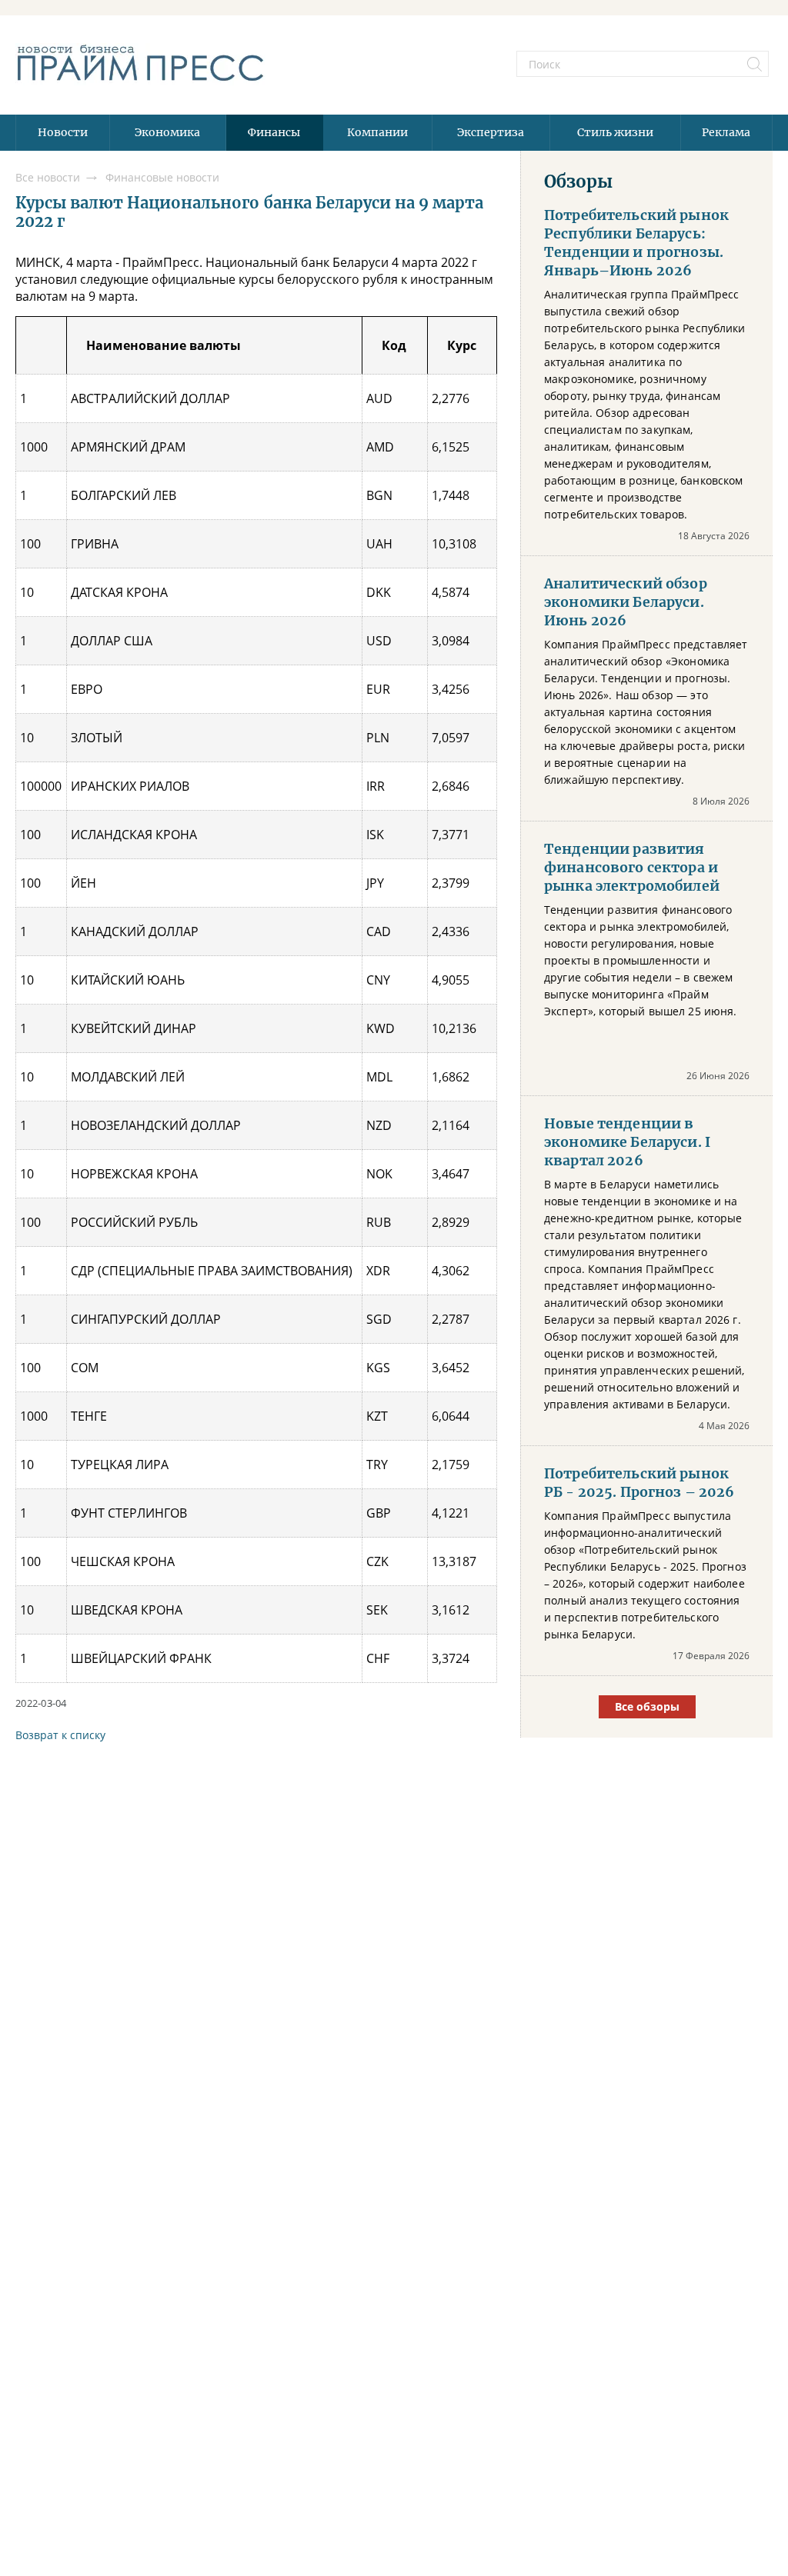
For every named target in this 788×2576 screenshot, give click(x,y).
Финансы (274, 132)
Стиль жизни (615, 132)
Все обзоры (647, 1706)
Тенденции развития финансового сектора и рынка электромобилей (632, 868)
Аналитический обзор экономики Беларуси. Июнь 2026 (626, 602)
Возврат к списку (60, 1735)
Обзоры (578, 182)
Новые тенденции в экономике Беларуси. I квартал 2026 (627, 1142)
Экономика (167, 132)
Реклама (726, 132)
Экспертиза (491, 132)
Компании (377, 132)
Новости (63, 132)
